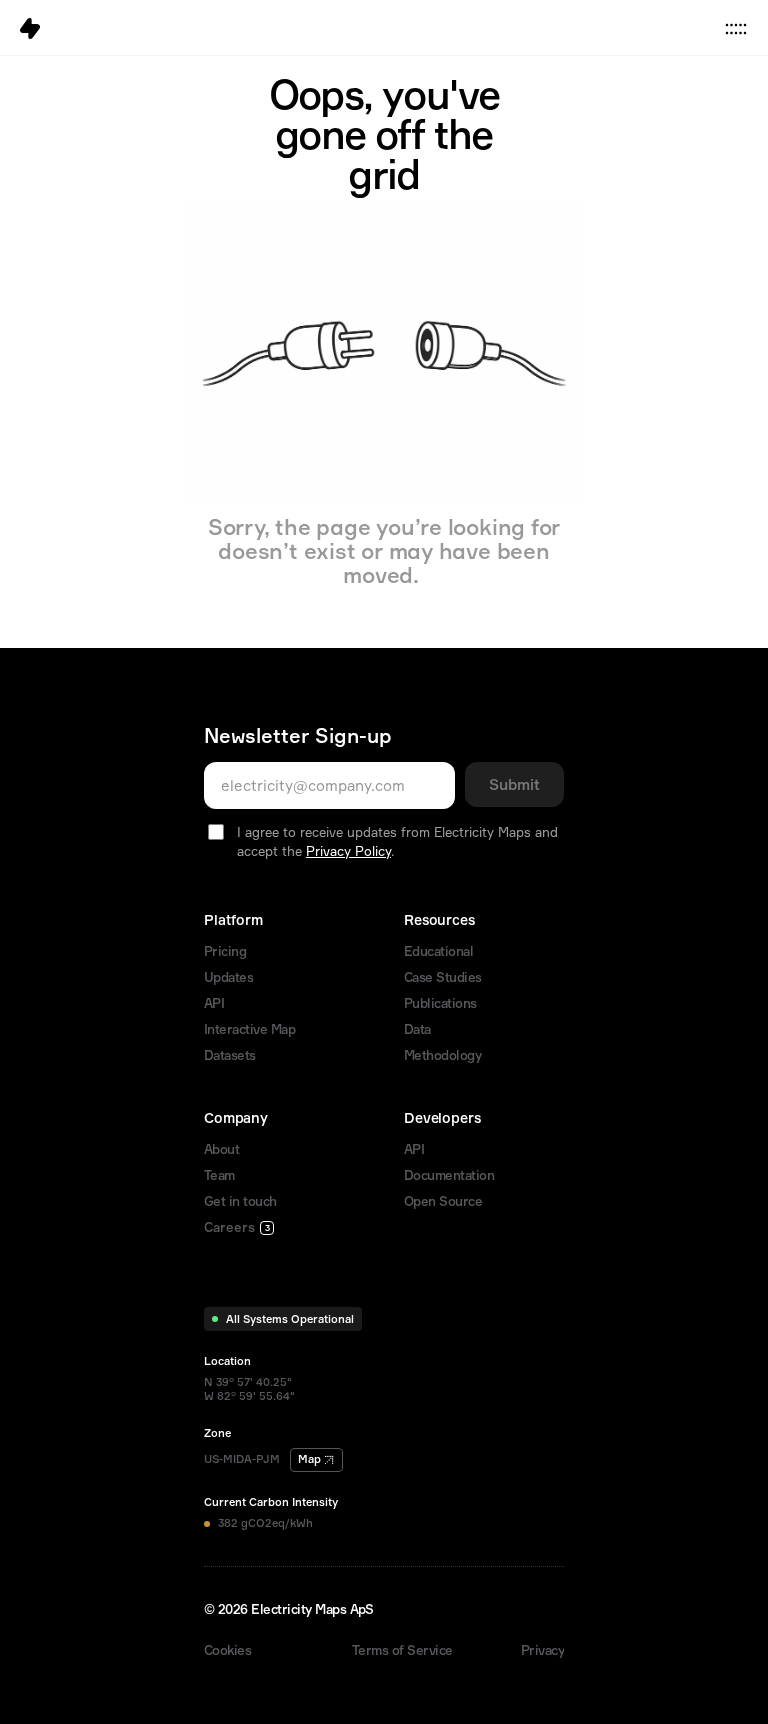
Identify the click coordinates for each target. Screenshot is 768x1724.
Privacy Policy (348, 851)
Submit (514, 784)
